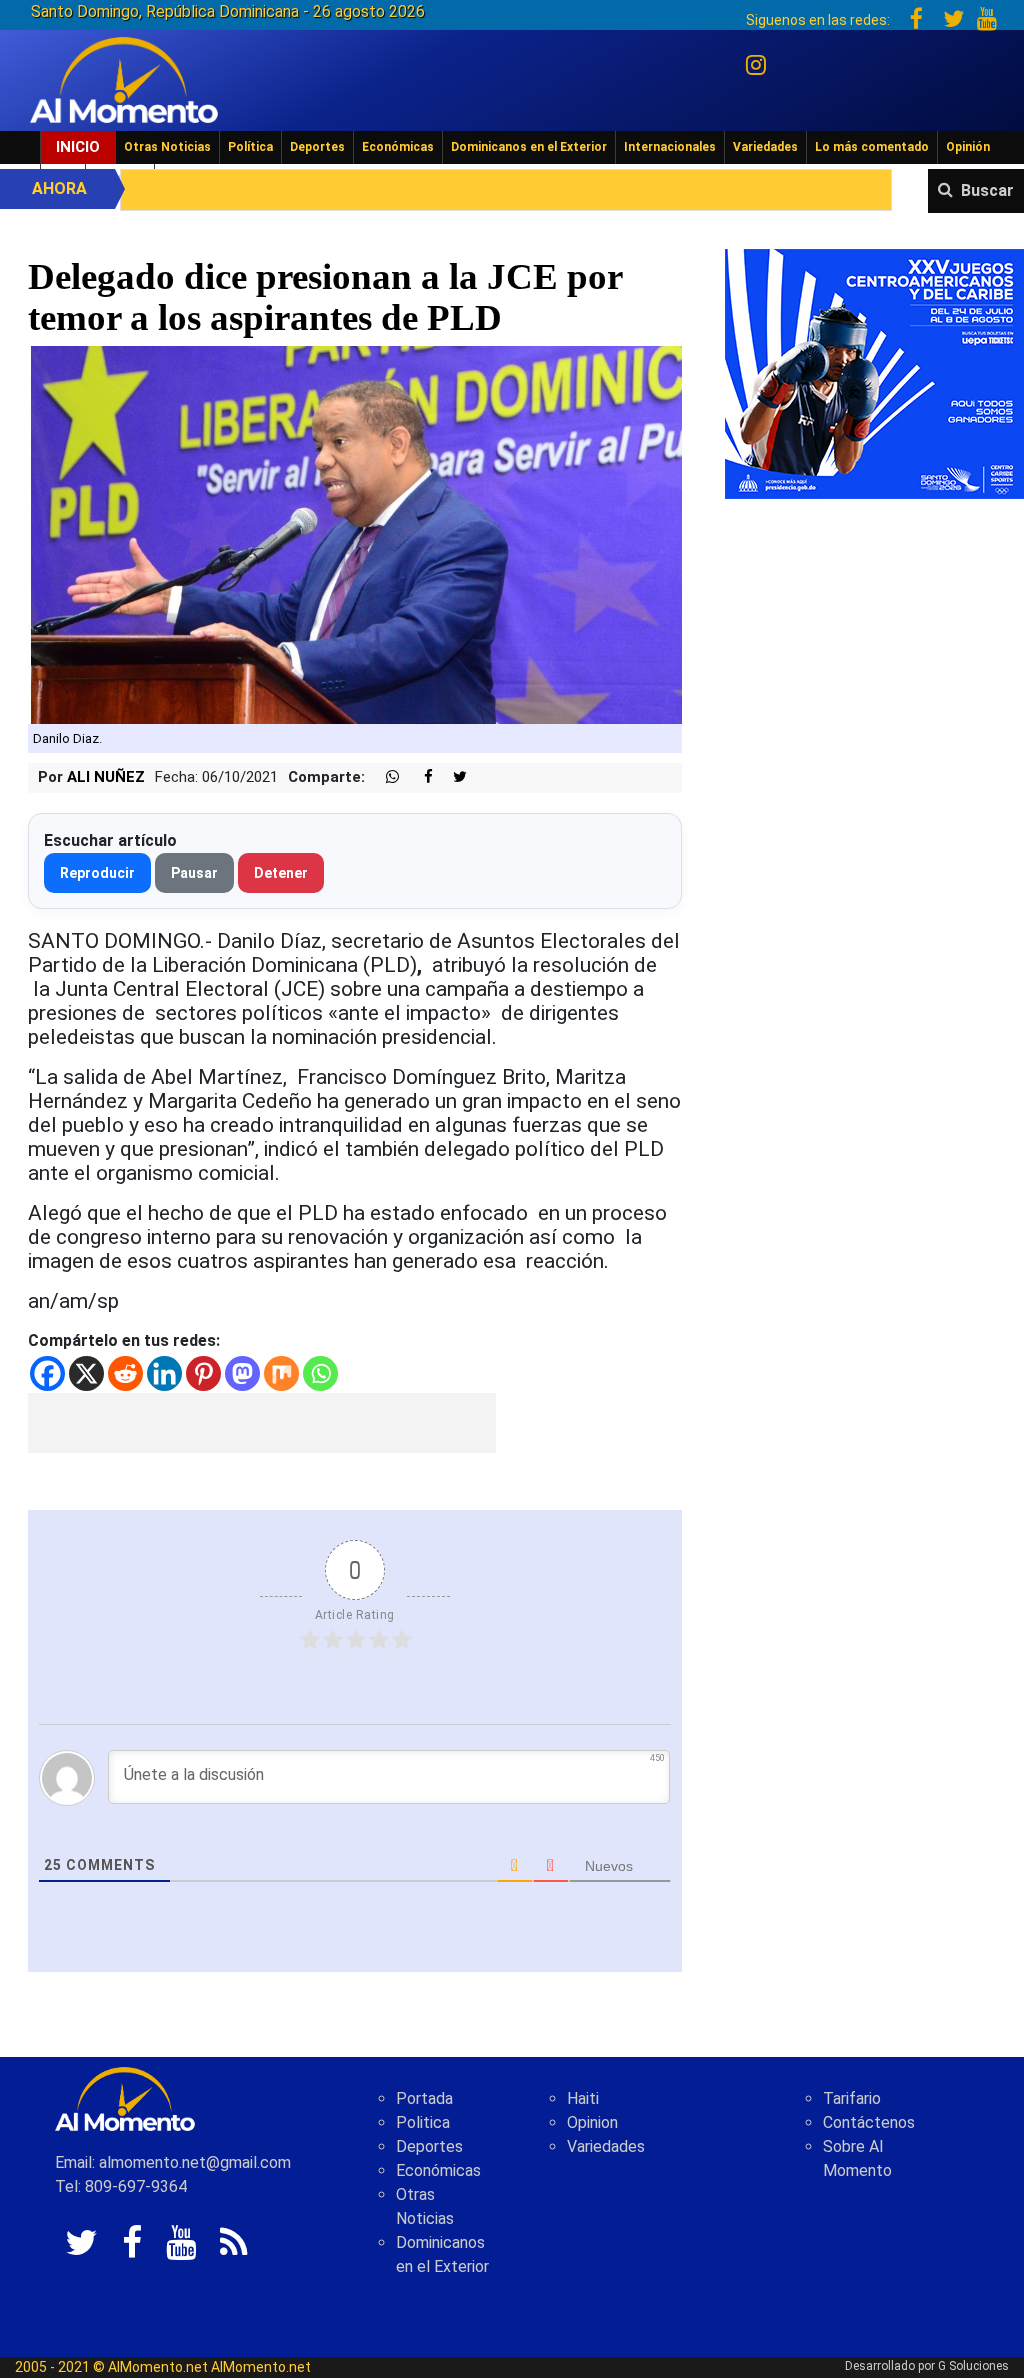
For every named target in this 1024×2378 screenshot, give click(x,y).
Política (250, 147)
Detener (281, 873)
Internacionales (670, 147)
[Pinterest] (203, 1373)
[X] (86, 1373)
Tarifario (852, 2098)
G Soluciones (973, 2366)
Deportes (317, 147)
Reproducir (97, 873)
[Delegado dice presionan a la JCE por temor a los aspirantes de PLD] (355, 533)
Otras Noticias (167, 147)
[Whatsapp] (320, 1373)
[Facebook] (47, 1373)
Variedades (765, 147)
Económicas (398, 147)
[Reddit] (125, 1373)
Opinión (968, 147)
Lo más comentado (872, 147)
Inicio (78, 147)
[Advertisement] (262, 1423)
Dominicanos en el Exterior (529, 147)
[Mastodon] (242, 1373)
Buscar (987, 190)
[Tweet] (452, 777)
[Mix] (281, 1373)
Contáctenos (869, 2122)
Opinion (592, 2122)
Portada (424, 2098)
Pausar (194, 873)
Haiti (583, 2098)
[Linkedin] (164, 1373)
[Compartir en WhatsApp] (384, 777)
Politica (423, 2122)
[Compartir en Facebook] (418, 777)
